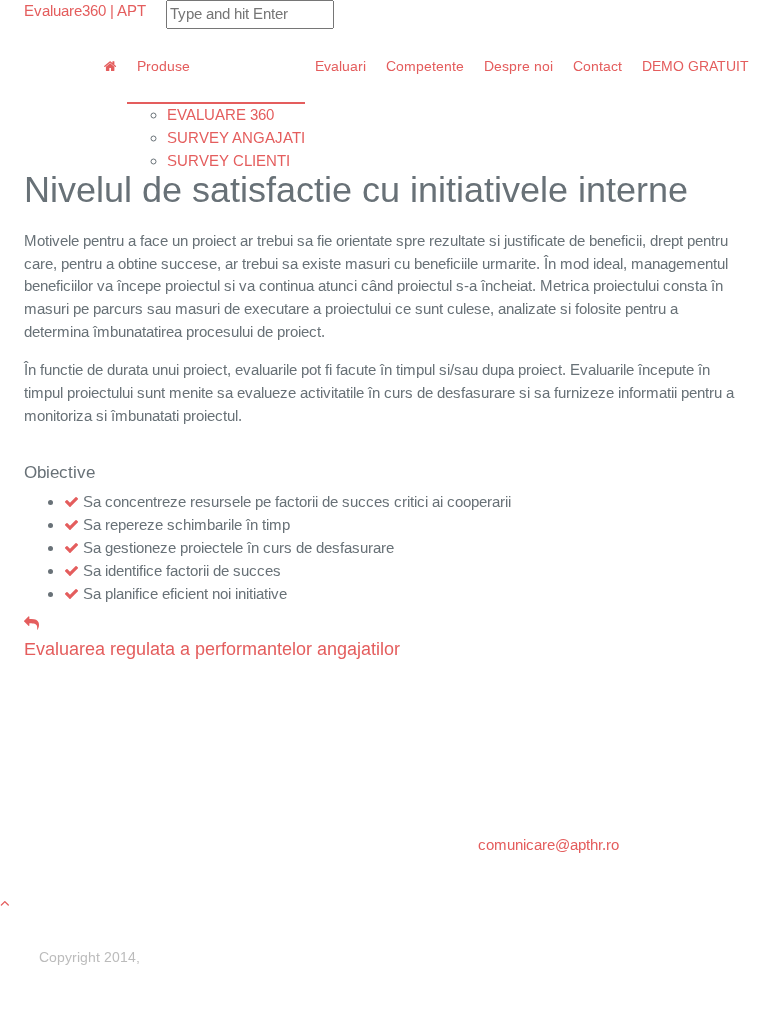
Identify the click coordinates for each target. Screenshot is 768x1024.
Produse (163, 66)
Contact (597, 66)
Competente (425, 66)
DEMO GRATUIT (695, 66)
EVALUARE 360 (220, 114)
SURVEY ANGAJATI (236, 137)
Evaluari (340, 66)
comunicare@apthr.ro (548, 844)
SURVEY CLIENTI (228, 160)
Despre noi (518, 66)
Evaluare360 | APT (85, 10)
